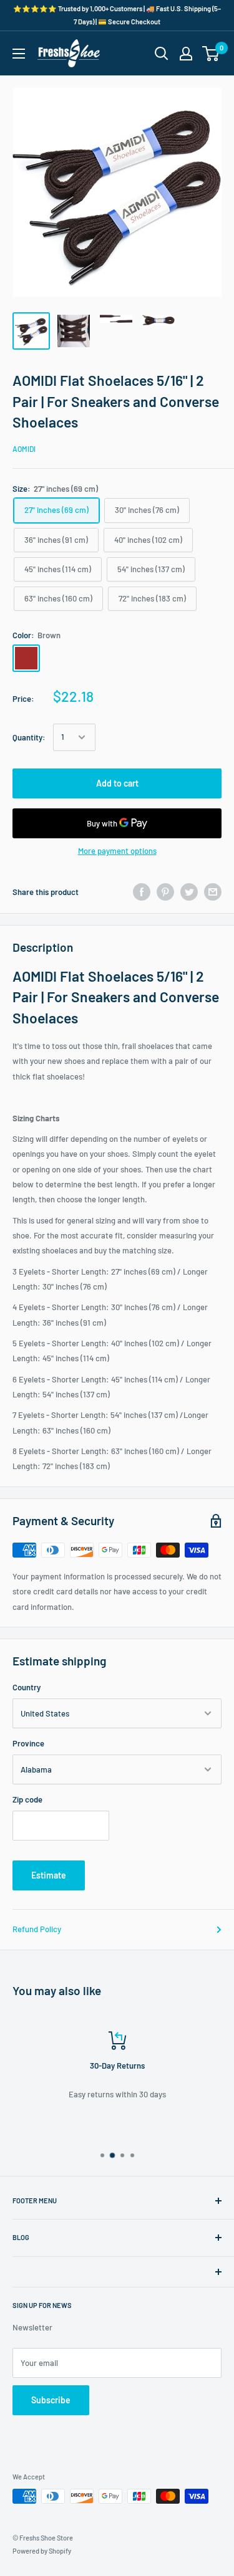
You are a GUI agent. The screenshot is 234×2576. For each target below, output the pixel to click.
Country (27, 1687)
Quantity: (29, 737)
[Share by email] (213, 892)
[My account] (186, 54)
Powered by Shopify (42, 2551)
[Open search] (162, 54)
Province (28, 1743)
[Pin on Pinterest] (165, 892)
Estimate (49, 1875)
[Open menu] (19, 54)
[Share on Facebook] (142, 892)
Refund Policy (37, 1929)
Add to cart (117, 783)
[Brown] (26, 658)
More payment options (117, 851)
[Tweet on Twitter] (189, 892)
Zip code (27, 1799)
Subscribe (51, 2400)
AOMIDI (24, 449)
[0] (211, 54)
